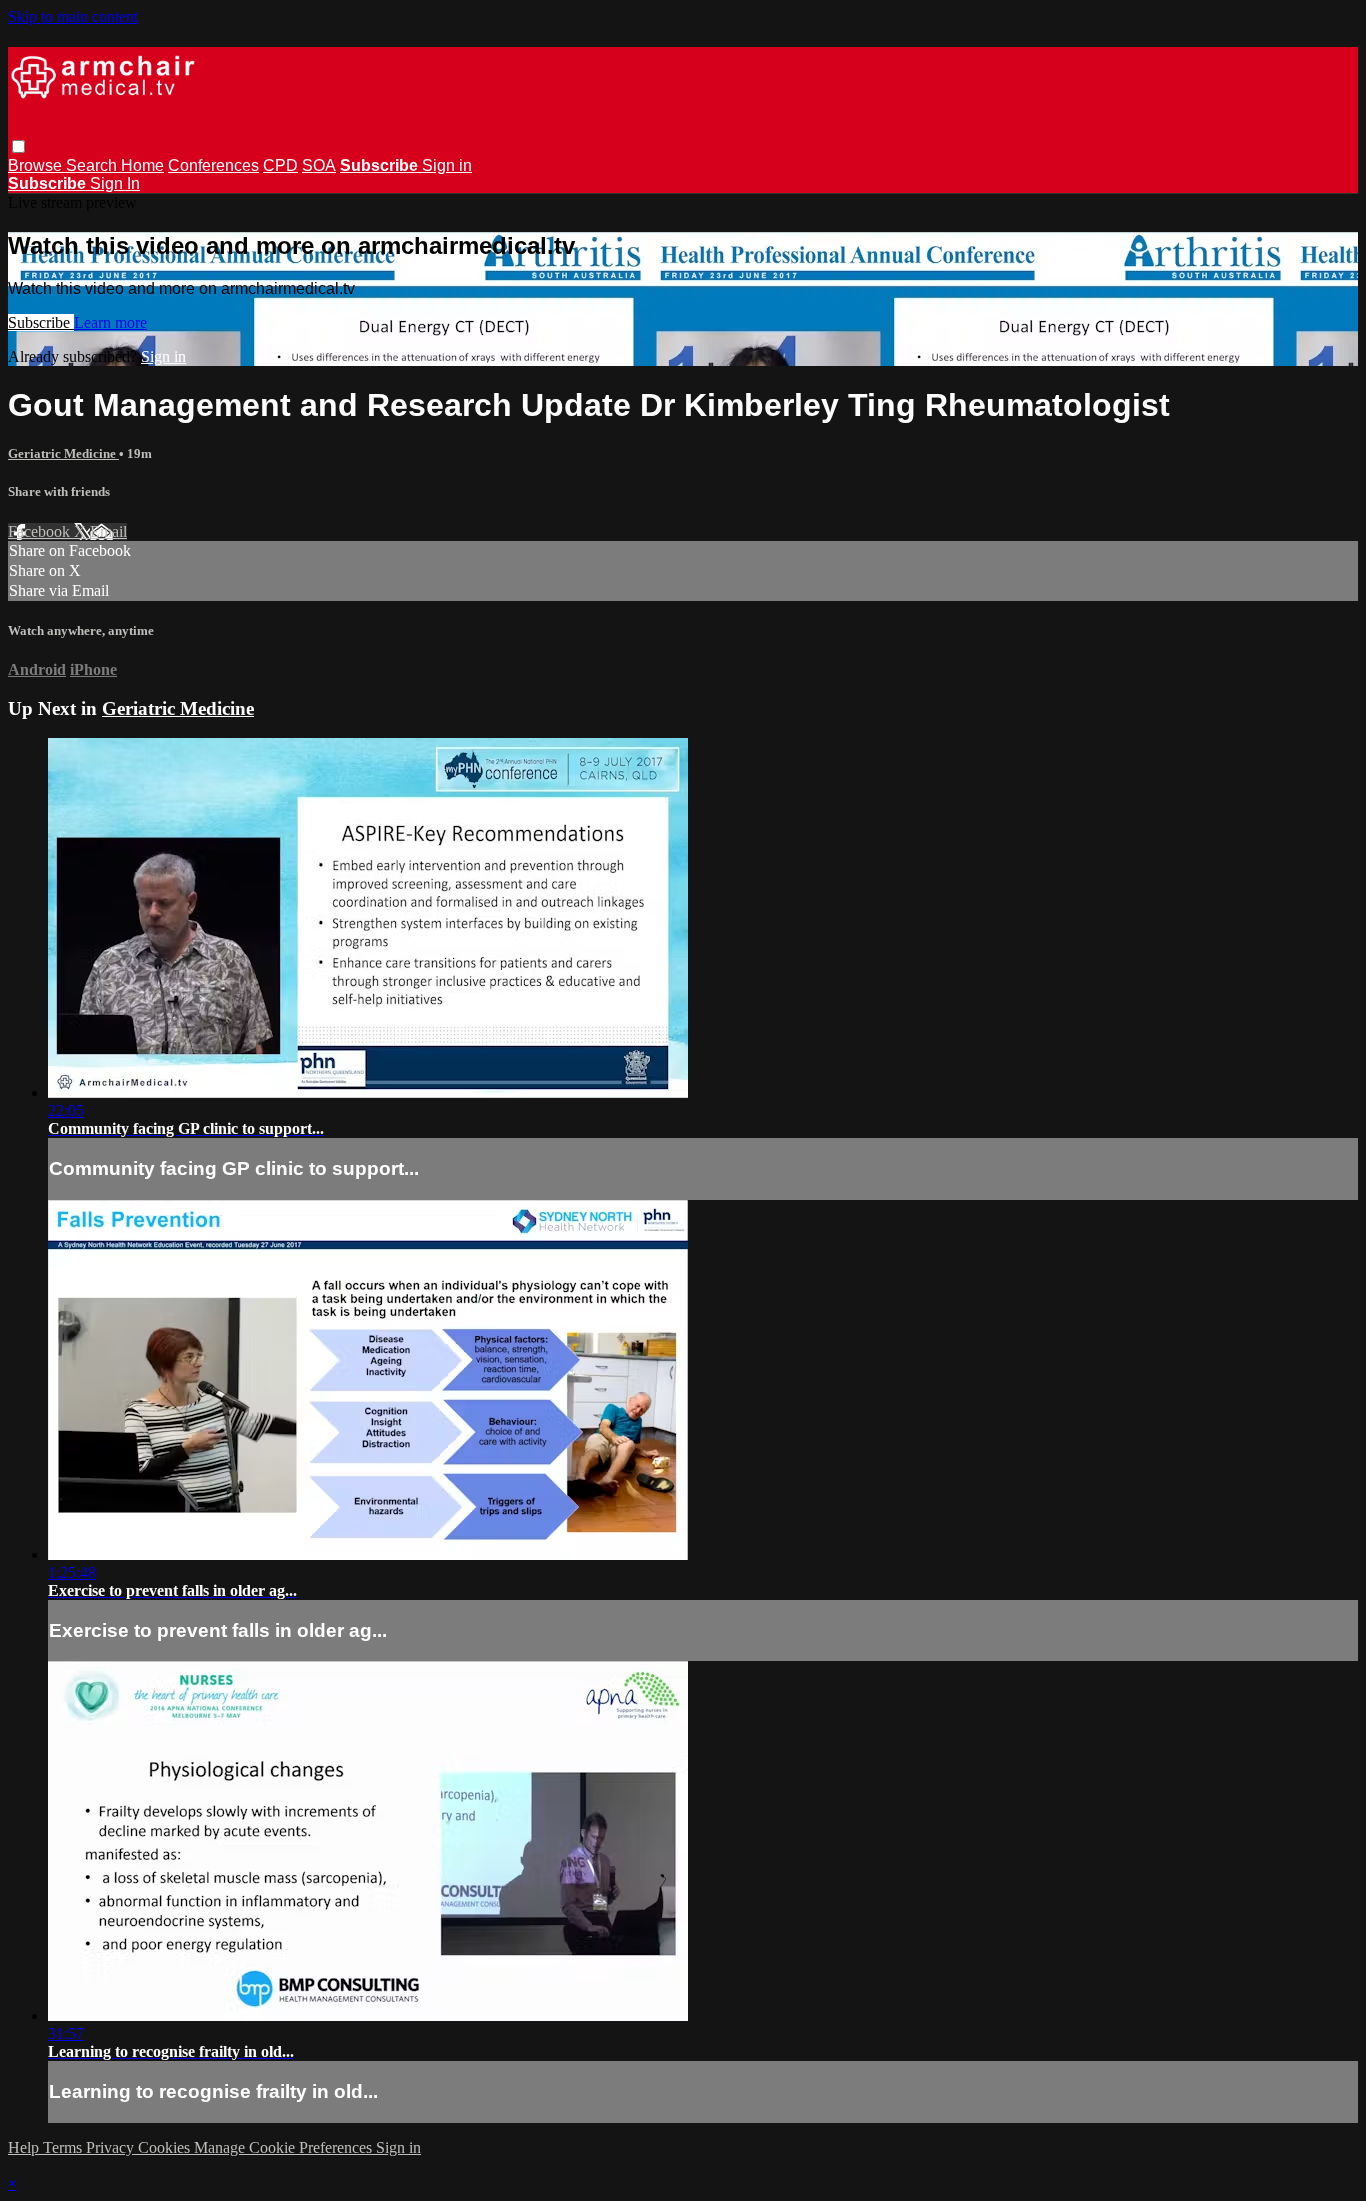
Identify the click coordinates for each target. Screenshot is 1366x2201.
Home (142, 165)
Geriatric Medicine (63, 453)
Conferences (213, 165)
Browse (37, 165)
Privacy (112, 2147)
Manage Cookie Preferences (285, 2147)
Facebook (41, 531)
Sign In (115, 183)
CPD (280, 165)
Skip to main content (73, 16)
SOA (319, 165)
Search (93, 165)
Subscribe (41, 322)
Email (108, 531)
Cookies (166, 2147)
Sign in (447, 165)
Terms (64, 2147)
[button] (18, 146)
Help (25, 2147)
